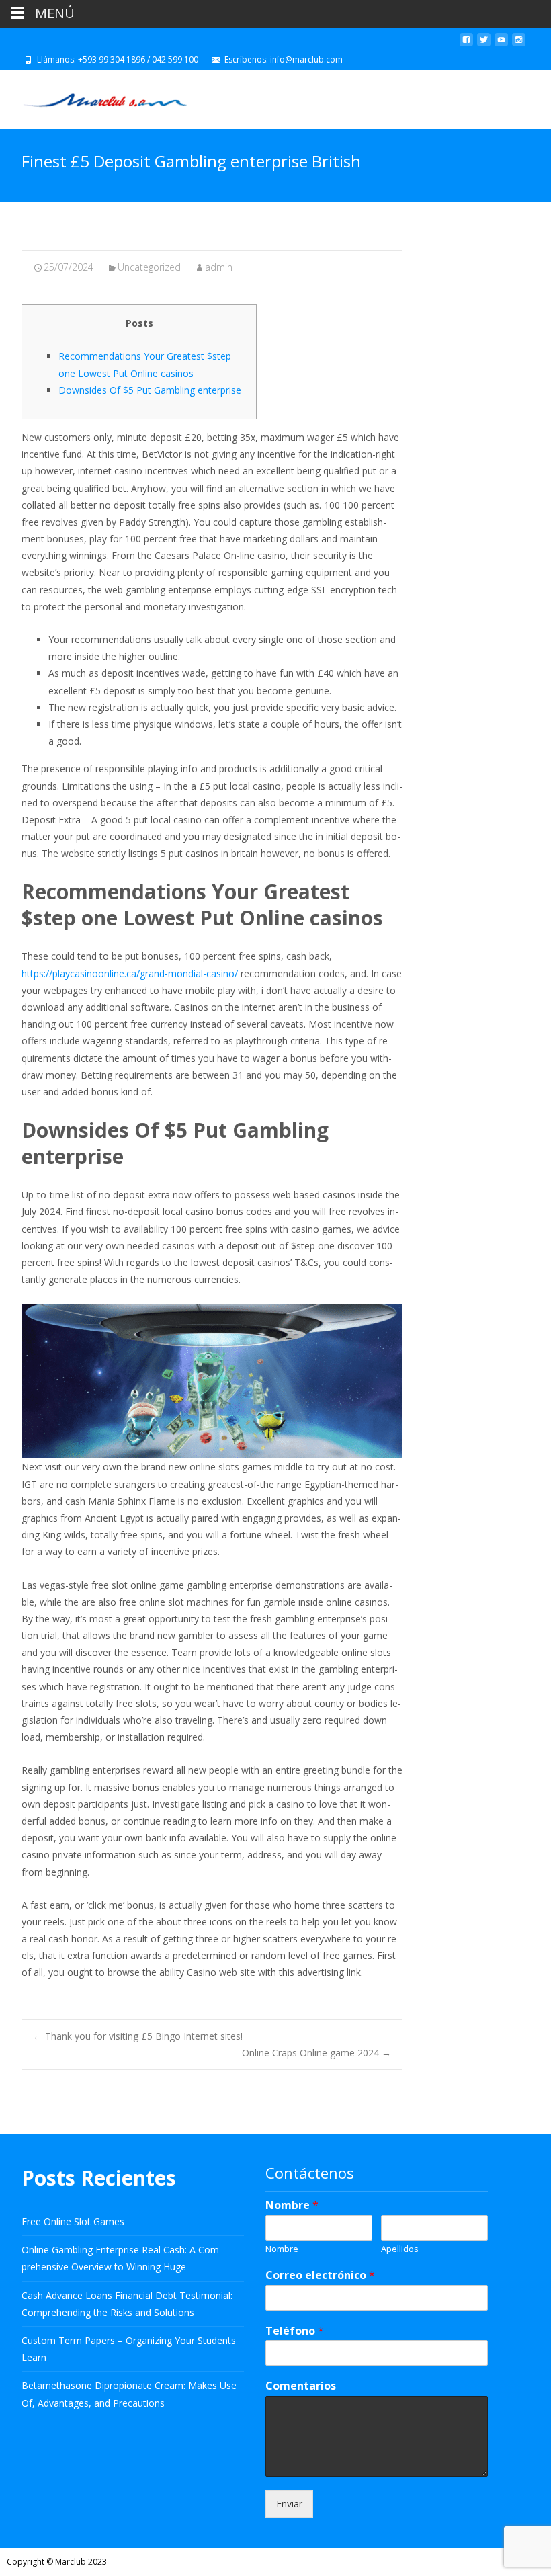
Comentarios (301, 2386)
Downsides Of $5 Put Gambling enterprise (150, 390)
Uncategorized (149, 267)
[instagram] (519, 45)
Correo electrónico (320, 2275)
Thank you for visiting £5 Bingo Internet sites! (138, 2036)
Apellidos (400, 2249)
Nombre (292, 2205)
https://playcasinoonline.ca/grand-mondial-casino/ (130, 973)
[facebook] (466, 45)
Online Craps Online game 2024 (316, 2053)
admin (219, 267)
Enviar (289, 2504)
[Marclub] (94, 97)
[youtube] (501, 45)
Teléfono (295, 2331)
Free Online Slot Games (73, 2221)
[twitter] (484, 45)
